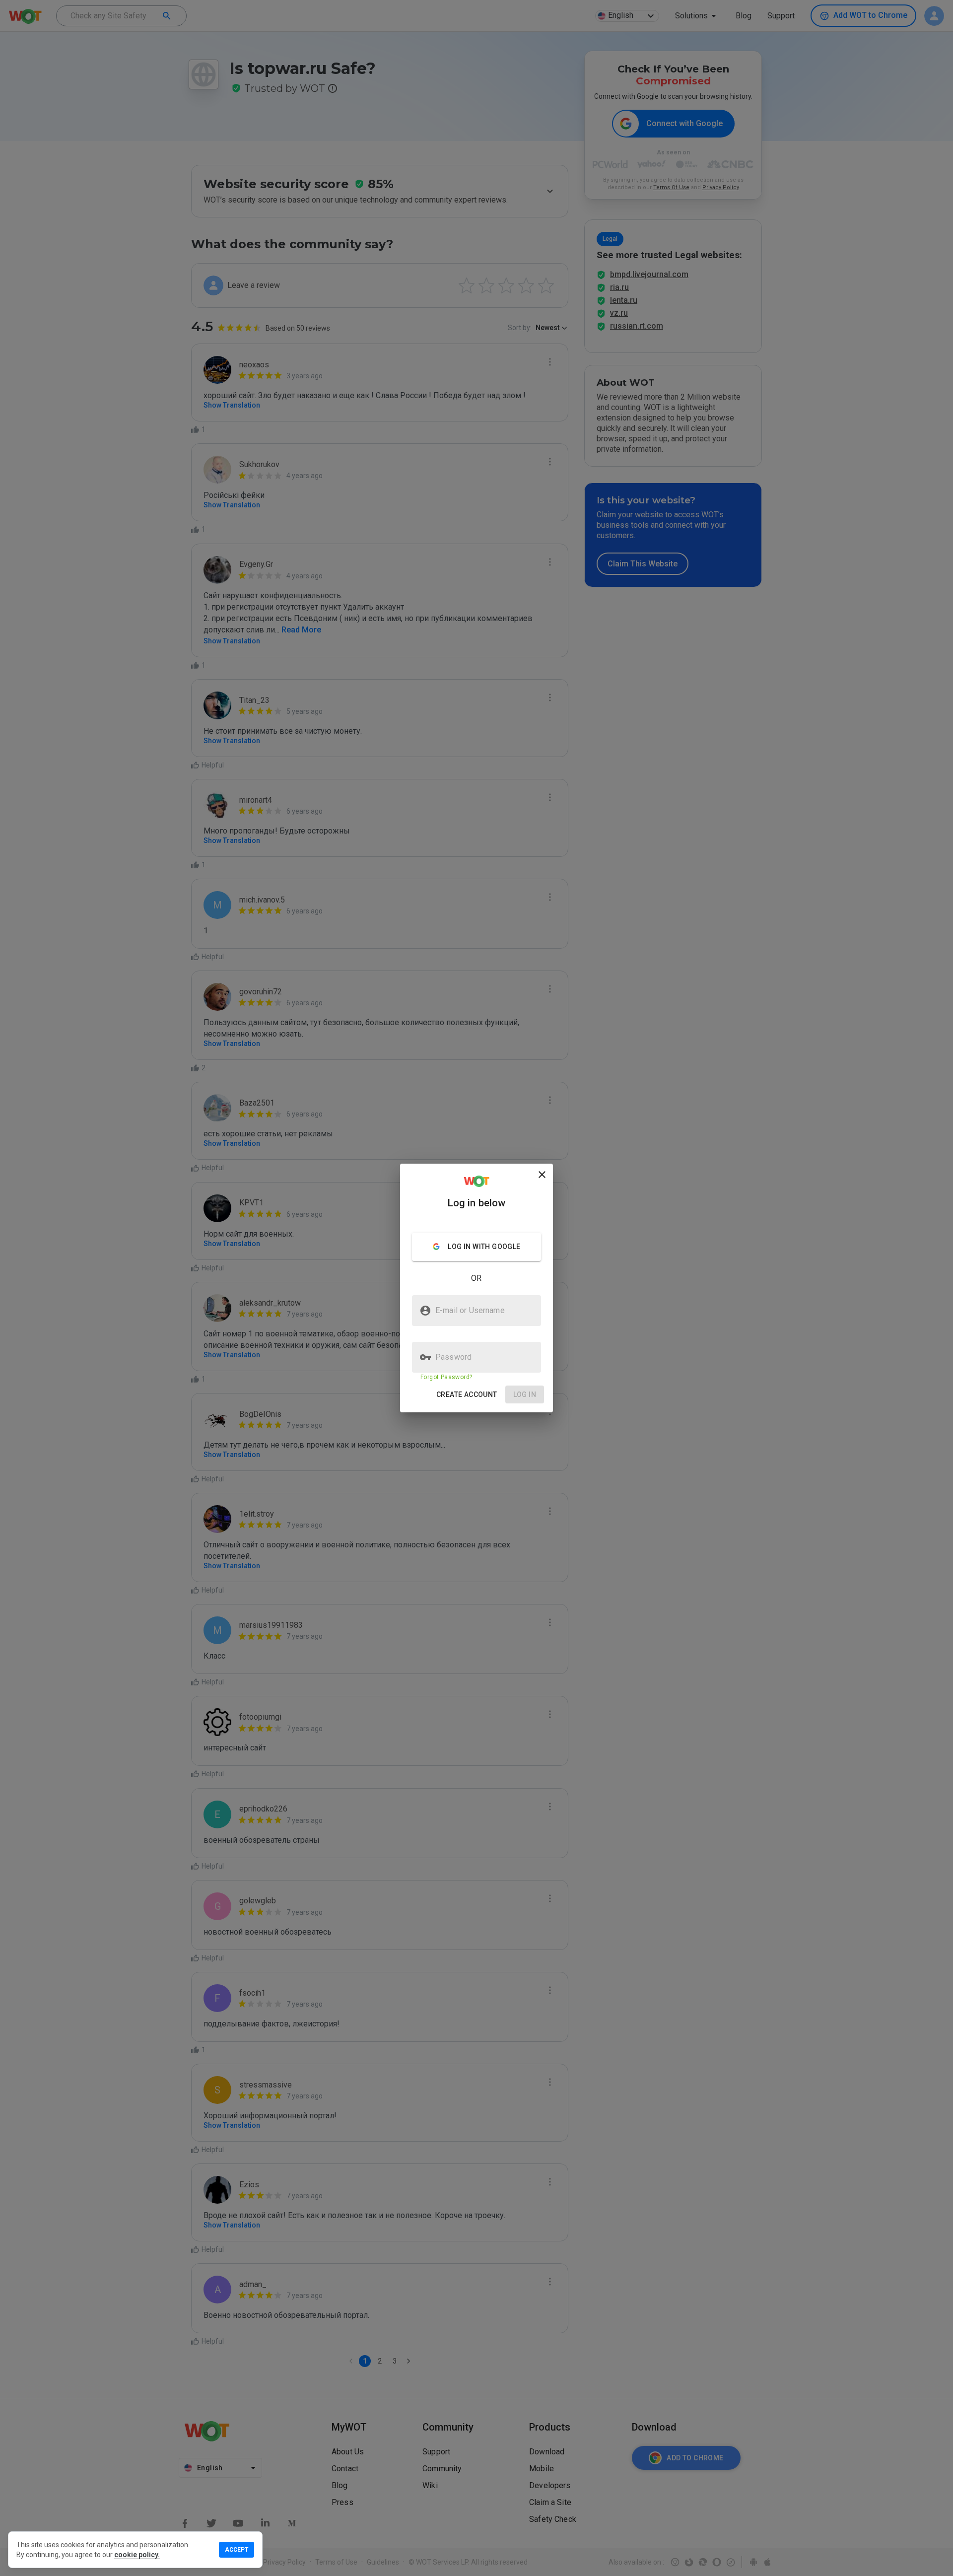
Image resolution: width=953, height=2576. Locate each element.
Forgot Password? (446, 1377)
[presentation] (476, 1288)
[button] (467, 1395)
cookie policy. (137, 2555)
